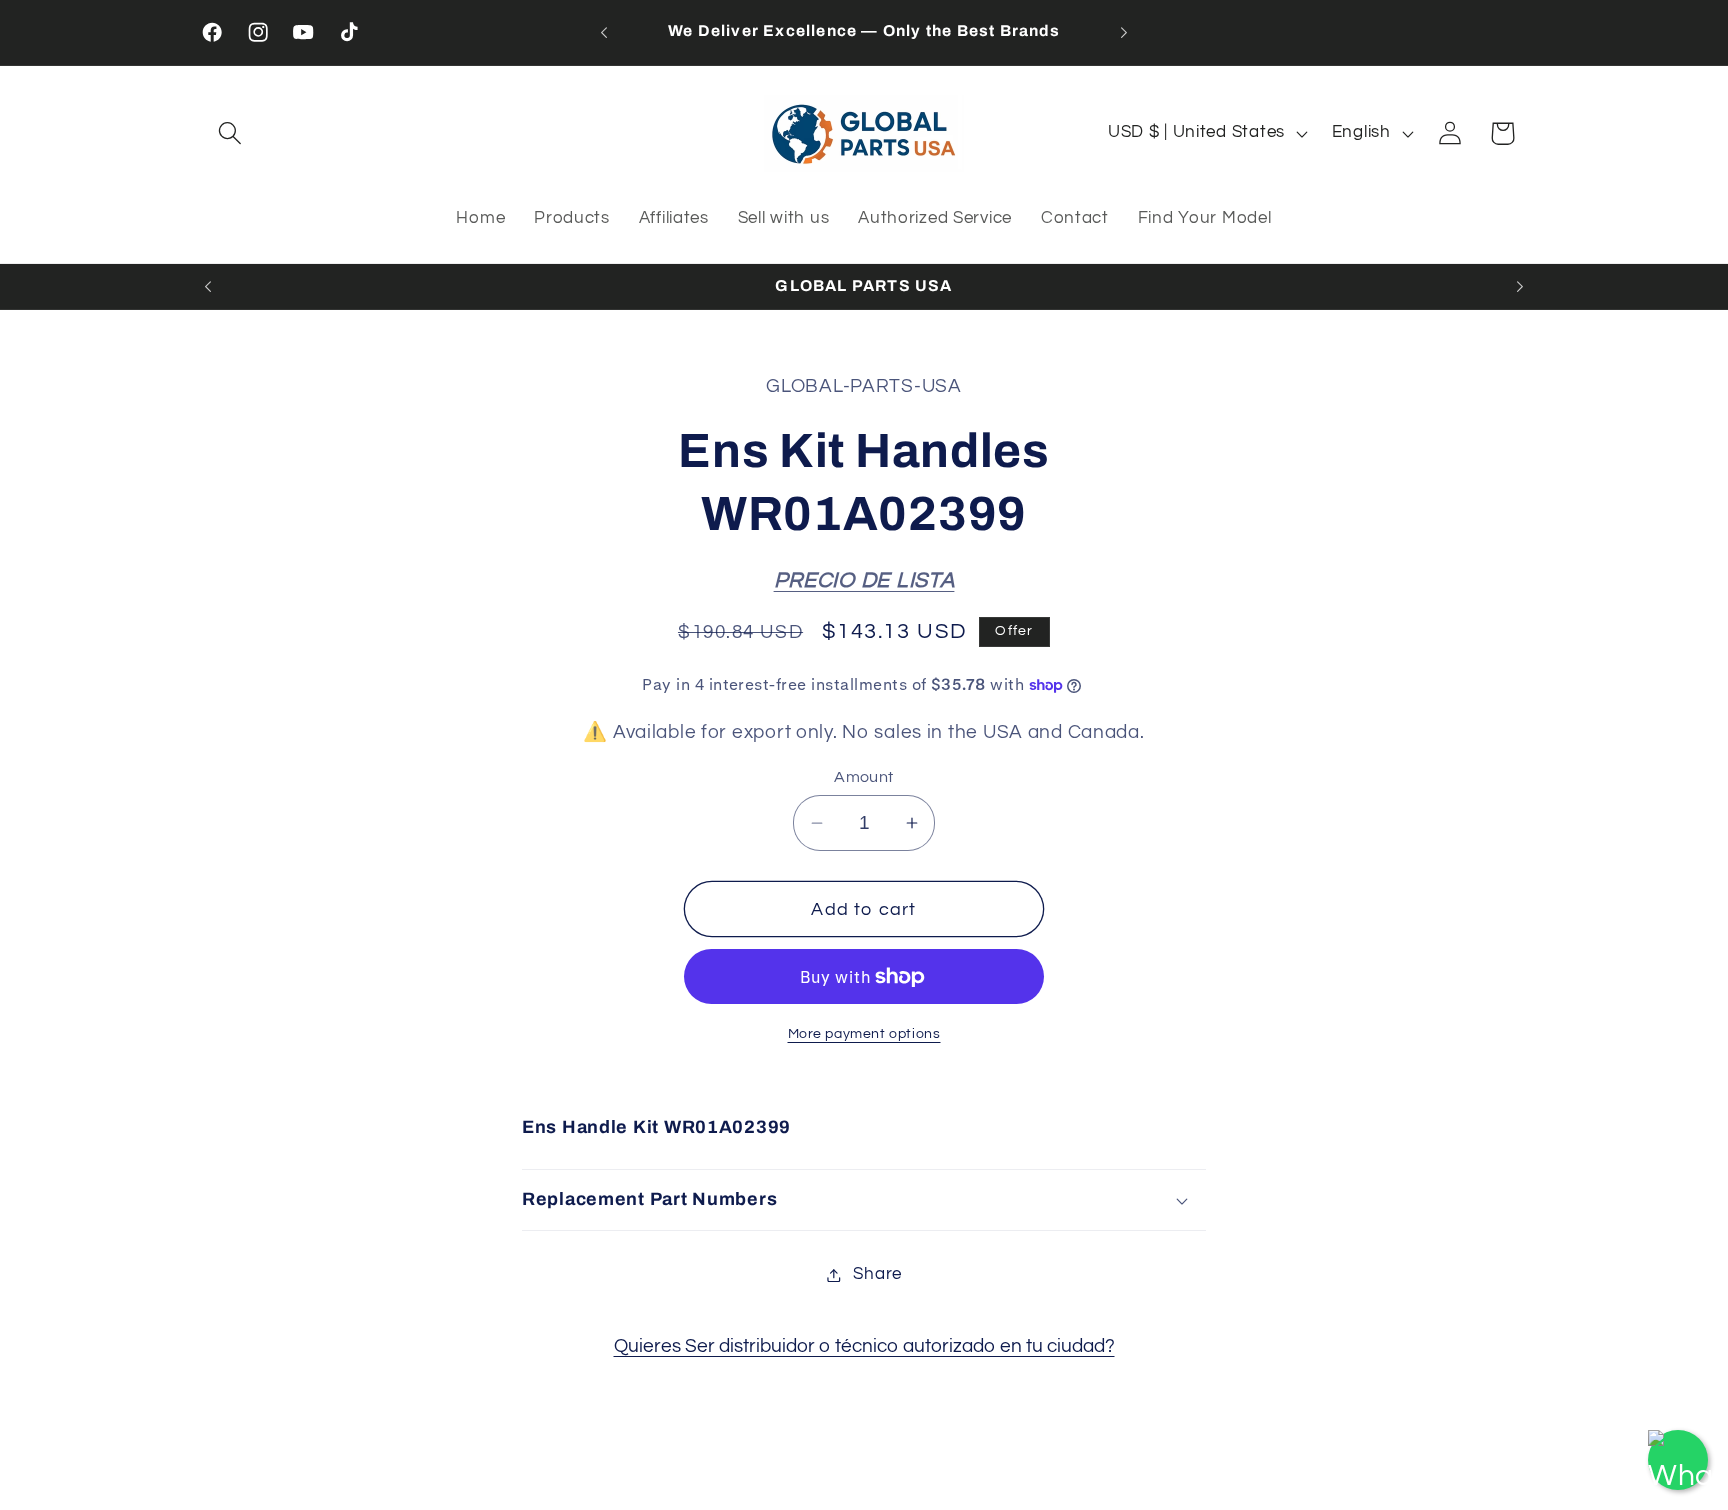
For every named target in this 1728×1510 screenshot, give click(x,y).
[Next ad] (1124, 32)
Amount (864, 777)
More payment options (864, 1033)
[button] (230, 133)
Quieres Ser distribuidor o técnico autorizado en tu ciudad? (864, 1346)
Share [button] (877, 1274)
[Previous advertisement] (604, 32)
